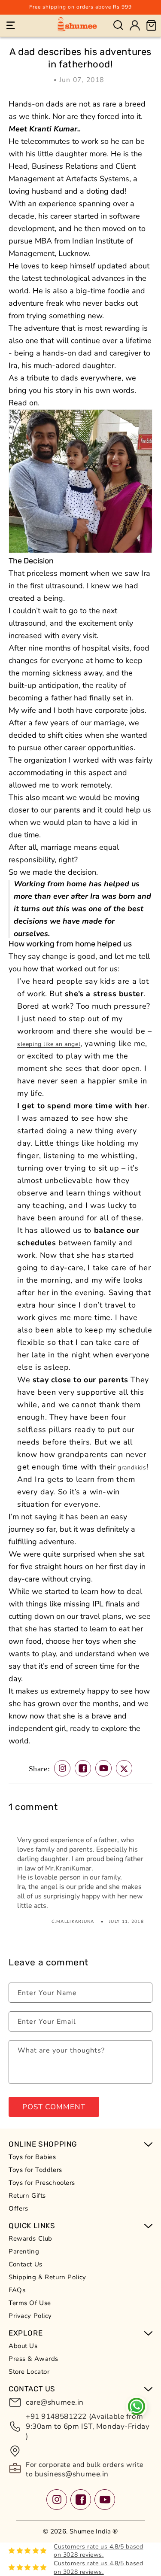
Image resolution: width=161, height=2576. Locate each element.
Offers (18, 2208)
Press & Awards (33, 2359)
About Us (23, 2346)
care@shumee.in (55, 2402)
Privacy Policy (30, 2316)
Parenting (24, 2251)
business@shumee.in (71, 2474)
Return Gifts (27, 2196)
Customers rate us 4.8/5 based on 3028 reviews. (98, 2551)
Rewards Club (30, 2238)
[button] (11, 25)
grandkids (131, 1467)
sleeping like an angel (49, 1044)
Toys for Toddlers (35, 2170)
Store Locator (29, 2372)
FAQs (17, 2290)
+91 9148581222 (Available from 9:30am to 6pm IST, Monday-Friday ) (88, 2426)
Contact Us (26, 2264)
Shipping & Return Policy (47, 2277)
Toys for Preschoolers (42, 2183)
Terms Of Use (30, 2303)
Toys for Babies (32, 2157)
